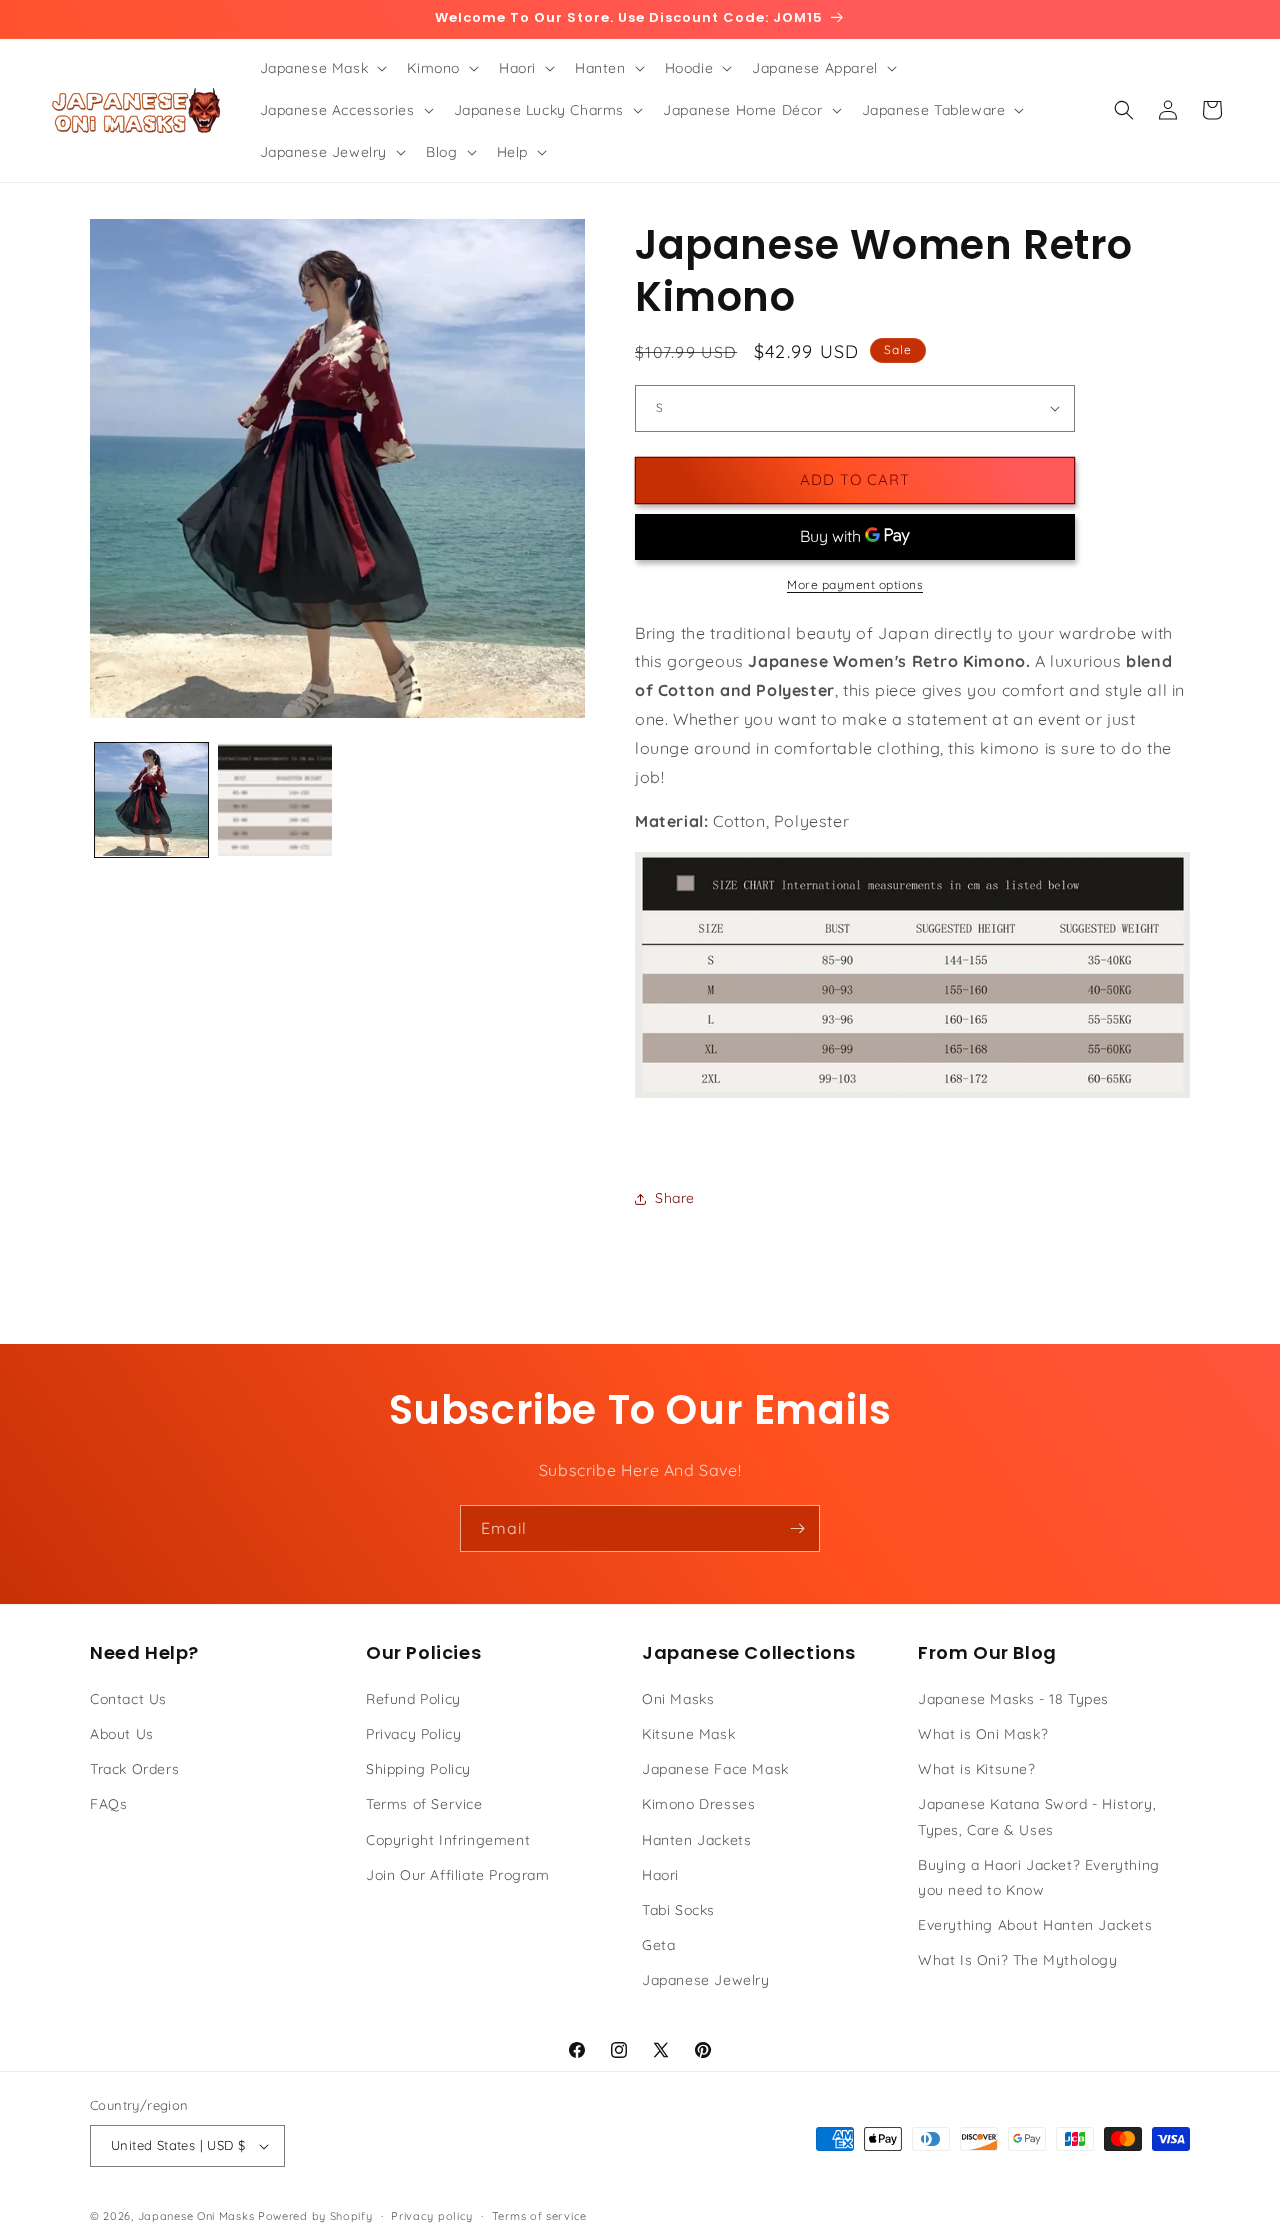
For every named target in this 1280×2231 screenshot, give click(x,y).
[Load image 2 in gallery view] (274, 799)
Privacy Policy (413, 1734)
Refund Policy (413, 1699)
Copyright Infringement (448, 1840)
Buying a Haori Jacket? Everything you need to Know (1039, 1877)
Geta (658, 1945)
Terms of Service (424, 1804)
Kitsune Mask (688, 1734)
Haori (660, 1875)
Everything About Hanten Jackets (1035, 1925)
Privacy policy (432, 2216)
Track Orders (134, 1769)
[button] (322, 68)
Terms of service (539, 2216)
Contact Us (128, 1699)
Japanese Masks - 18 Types (1013, 1699)
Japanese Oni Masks (196, 2216)
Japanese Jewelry (706, 1980)
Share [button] (675, 1198)
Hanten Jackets (696, 1840)
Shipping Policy (418, 1769)
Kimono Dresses (698, 1804)
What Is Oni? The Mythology (1018, 1960)
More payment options (855, 584)
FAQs (108, 1804)
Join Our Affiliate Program (458, 1875)
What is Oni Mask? (983, 1734)
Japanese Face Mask (715, 1769)
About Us (122, 1734)
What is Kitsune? (977, 1769)
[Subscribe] (797, 1528)
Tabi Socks (678, 1910)
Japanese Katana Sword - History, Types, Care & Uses (1037, 1816)
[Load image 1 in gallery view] (151, 799)
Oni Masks (678, 1699)
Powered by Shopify (315, 2216)
